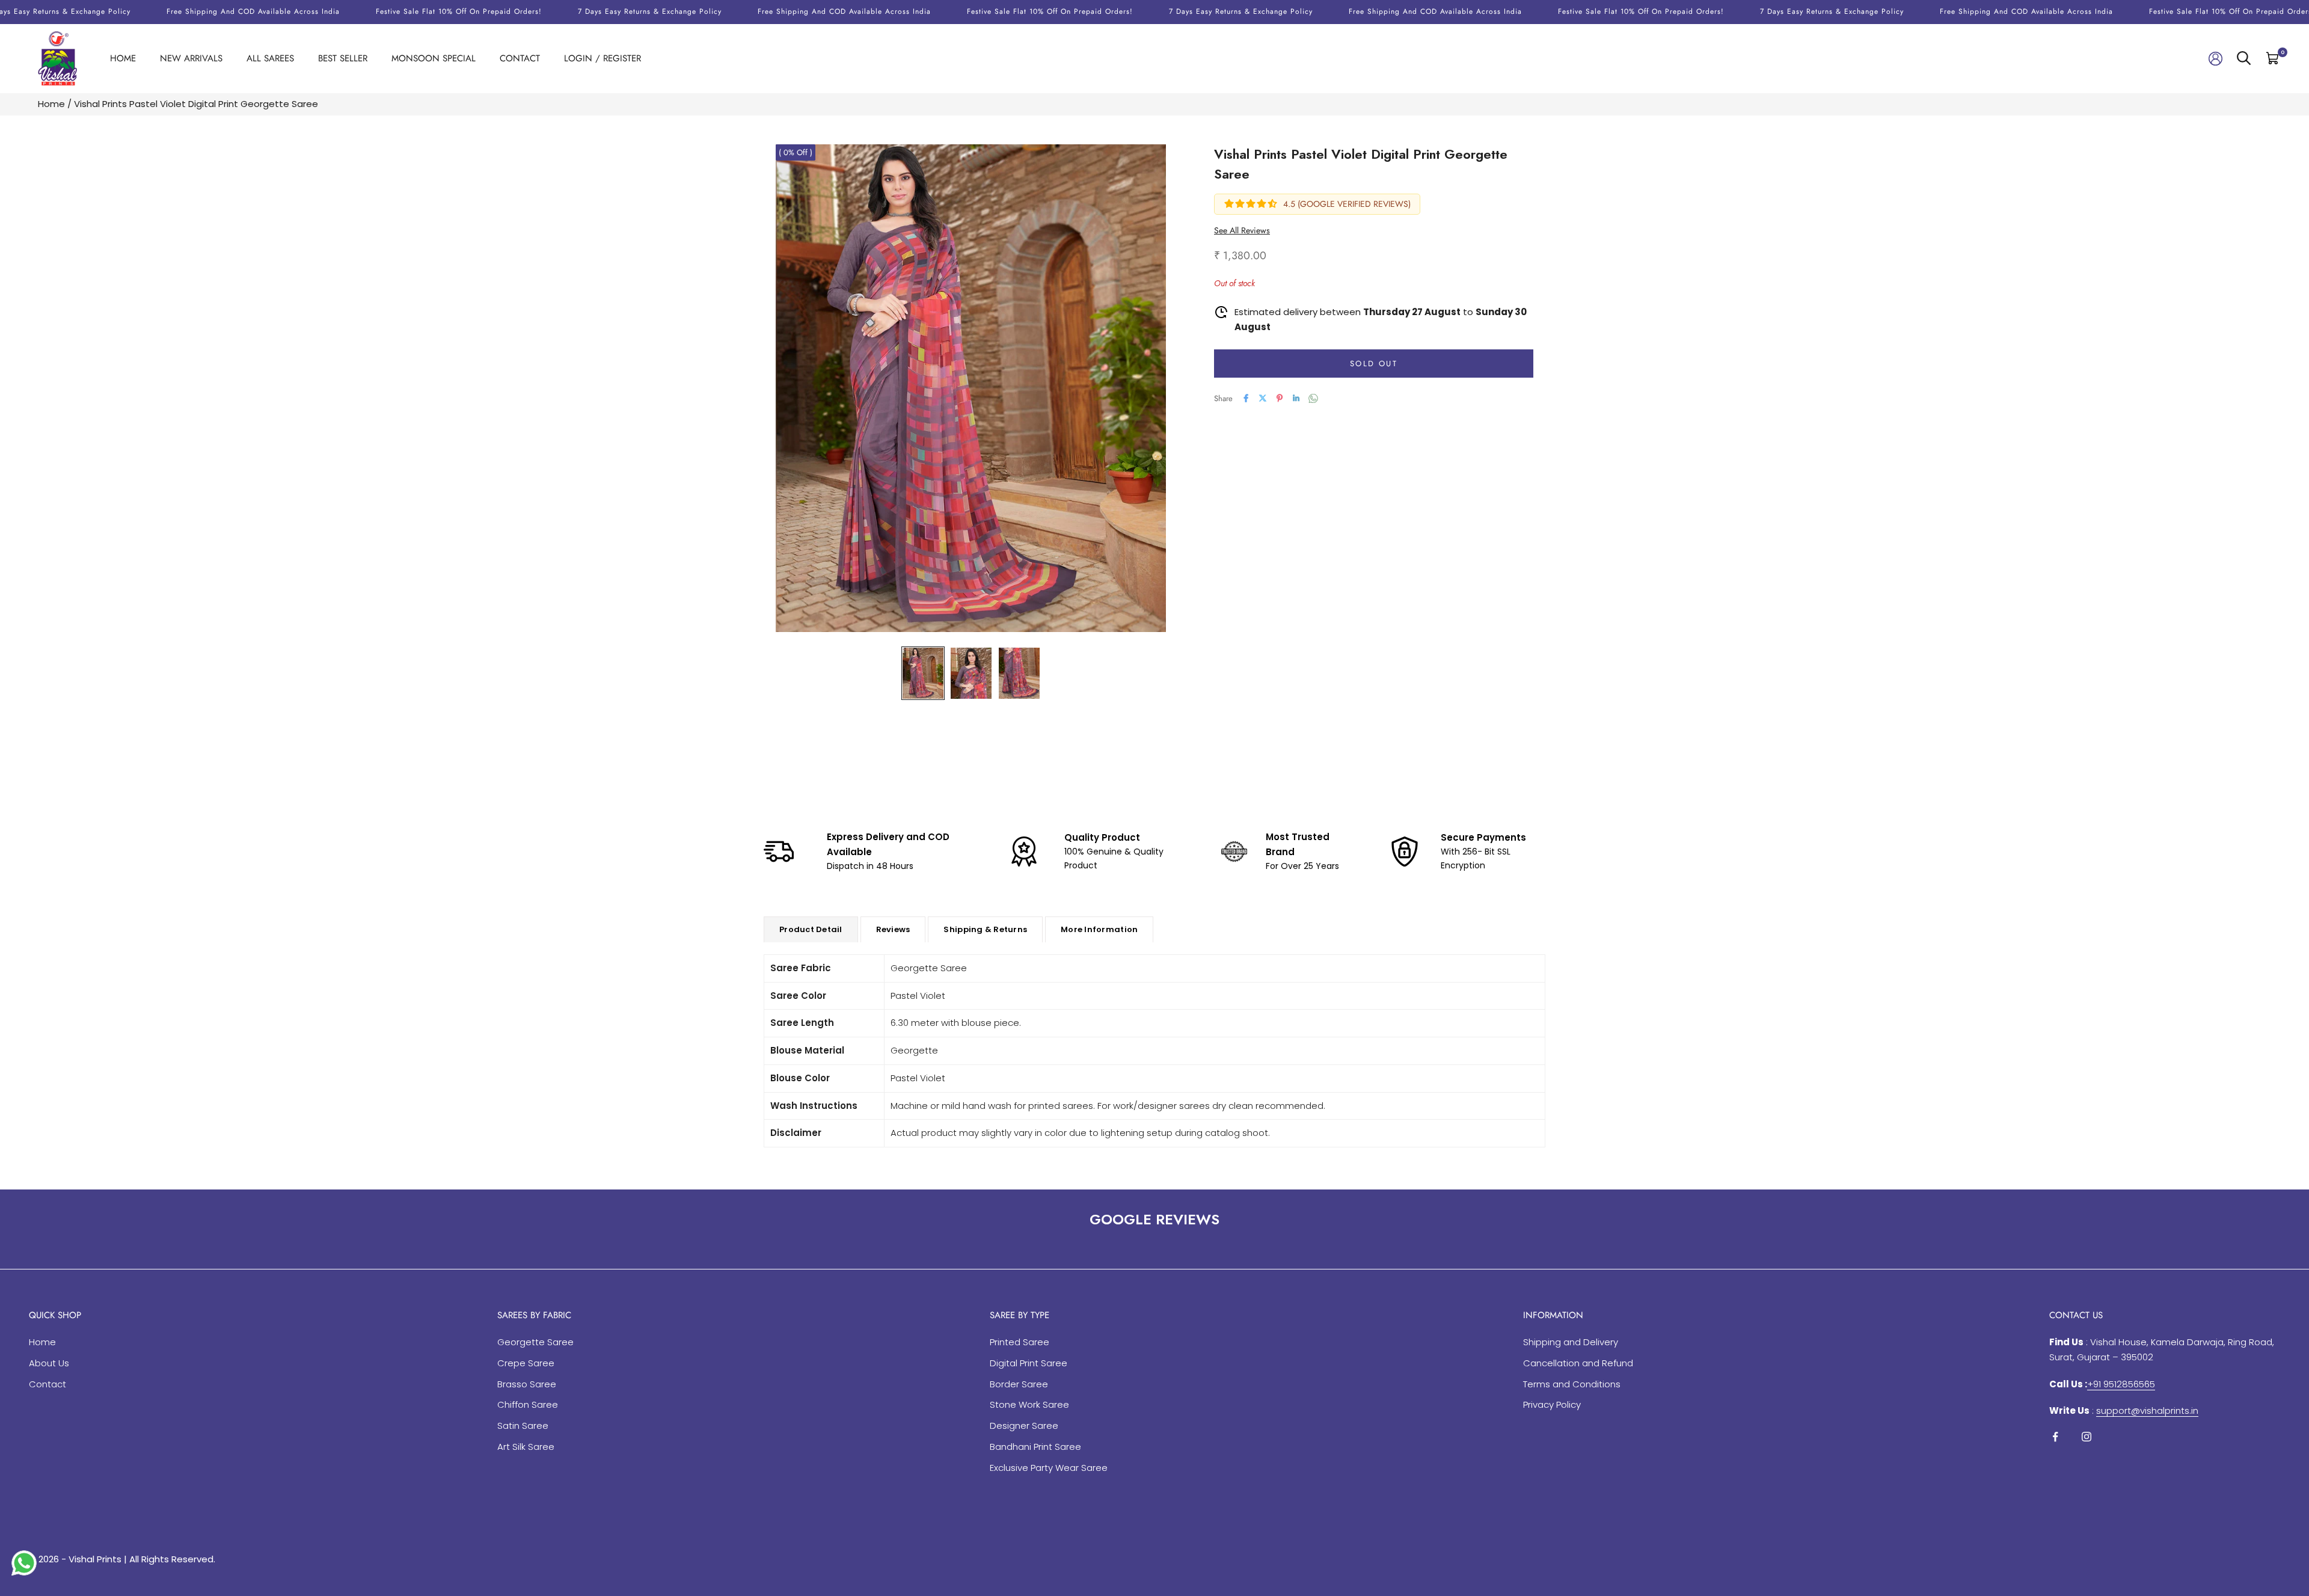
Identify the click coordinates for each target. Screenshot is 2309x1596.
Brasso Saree (527, 1384)
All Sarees (270, 58)
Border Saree (1019, 1384)
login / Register (603, 58)
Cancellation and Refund (1578, 1363)
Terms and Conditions (1572, 1384)
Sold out (1374, 363)
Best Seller (343, 58)
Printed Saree (1020, 1342)
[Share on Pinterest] (1280, 398)
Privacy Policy (1552, 1404)
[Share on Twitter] (1263, 398)
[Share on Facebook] (1246, 398)
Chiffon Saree (528, 1404)
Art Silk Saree (526, 1447)
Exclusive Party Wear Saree (1049, 1468)
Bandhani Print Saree (1035, 1447)
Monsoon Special (434, 58)
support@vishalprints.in (2147, 1410)
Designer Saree (1024, 1426)
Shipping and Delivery (1571, 1342)
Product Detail (811, 929)
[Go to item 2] (971, 673)
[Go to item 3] (1019, 673)
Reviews (893, 929)
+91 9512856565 (2121, 1384)
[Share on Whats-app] (1313, 398)
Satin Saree (523, 1426)
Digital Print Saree (1029, 1363)
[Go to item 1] (923, 673)
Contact (520, 58)
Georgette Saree (535, 1342)
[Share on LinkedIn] (1296, 398)
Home (123, 58)
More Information (1099, 929)
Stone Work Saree (1029, 1404)
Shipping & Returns (985, 929)
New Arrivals (191, 58)
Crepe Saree (526, 1363)
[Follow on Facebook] (2055, 1437)
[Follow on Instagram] (2087, 1437)
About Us (49, 1363)
